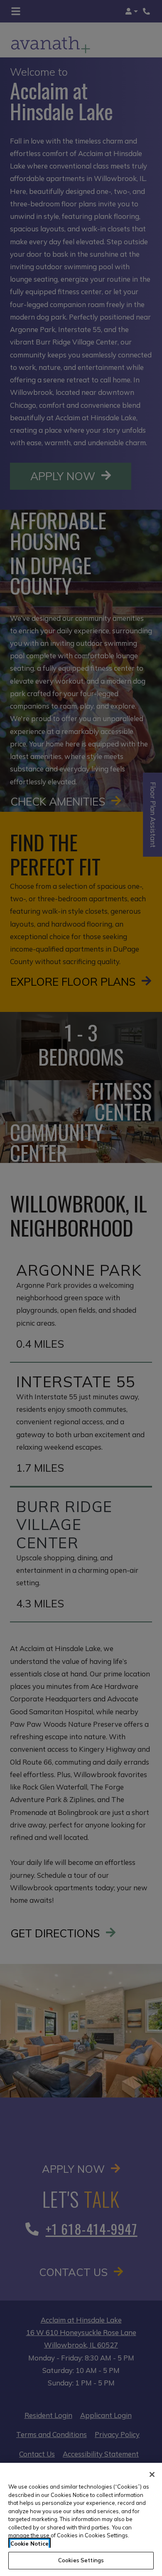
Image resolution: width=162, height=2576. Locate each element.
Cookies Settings (81, 2560)
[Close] (152, 2474)
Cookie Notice (29, 2544)
